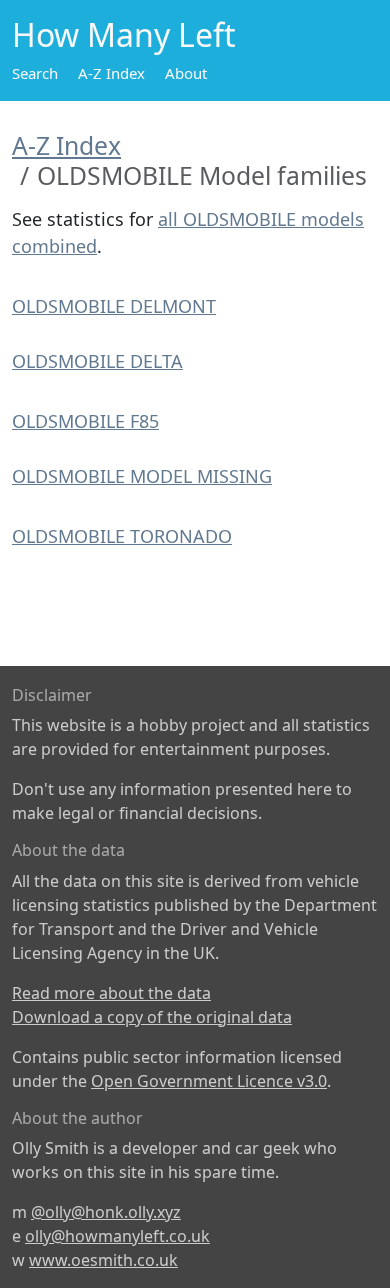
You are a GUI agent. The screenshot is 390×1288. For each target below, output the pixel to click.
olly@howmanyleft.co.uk (117, 1236)
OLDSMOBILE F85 (85, 421)
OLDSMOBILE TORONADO (122, 536)
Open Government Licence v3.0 (209, 1081)
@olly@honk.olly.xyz (106, 1212)
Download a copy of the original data (152, 1017)
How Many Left (124, 34)
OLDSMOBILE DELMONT (114, 306)
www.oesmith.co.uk (103, 1260)
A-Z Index (111, 73)
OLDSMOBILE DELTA (97, 361)
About (186, 73)
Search (35, 73)
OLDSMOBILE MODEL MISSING (142, 476)
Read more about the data (111, 993)
